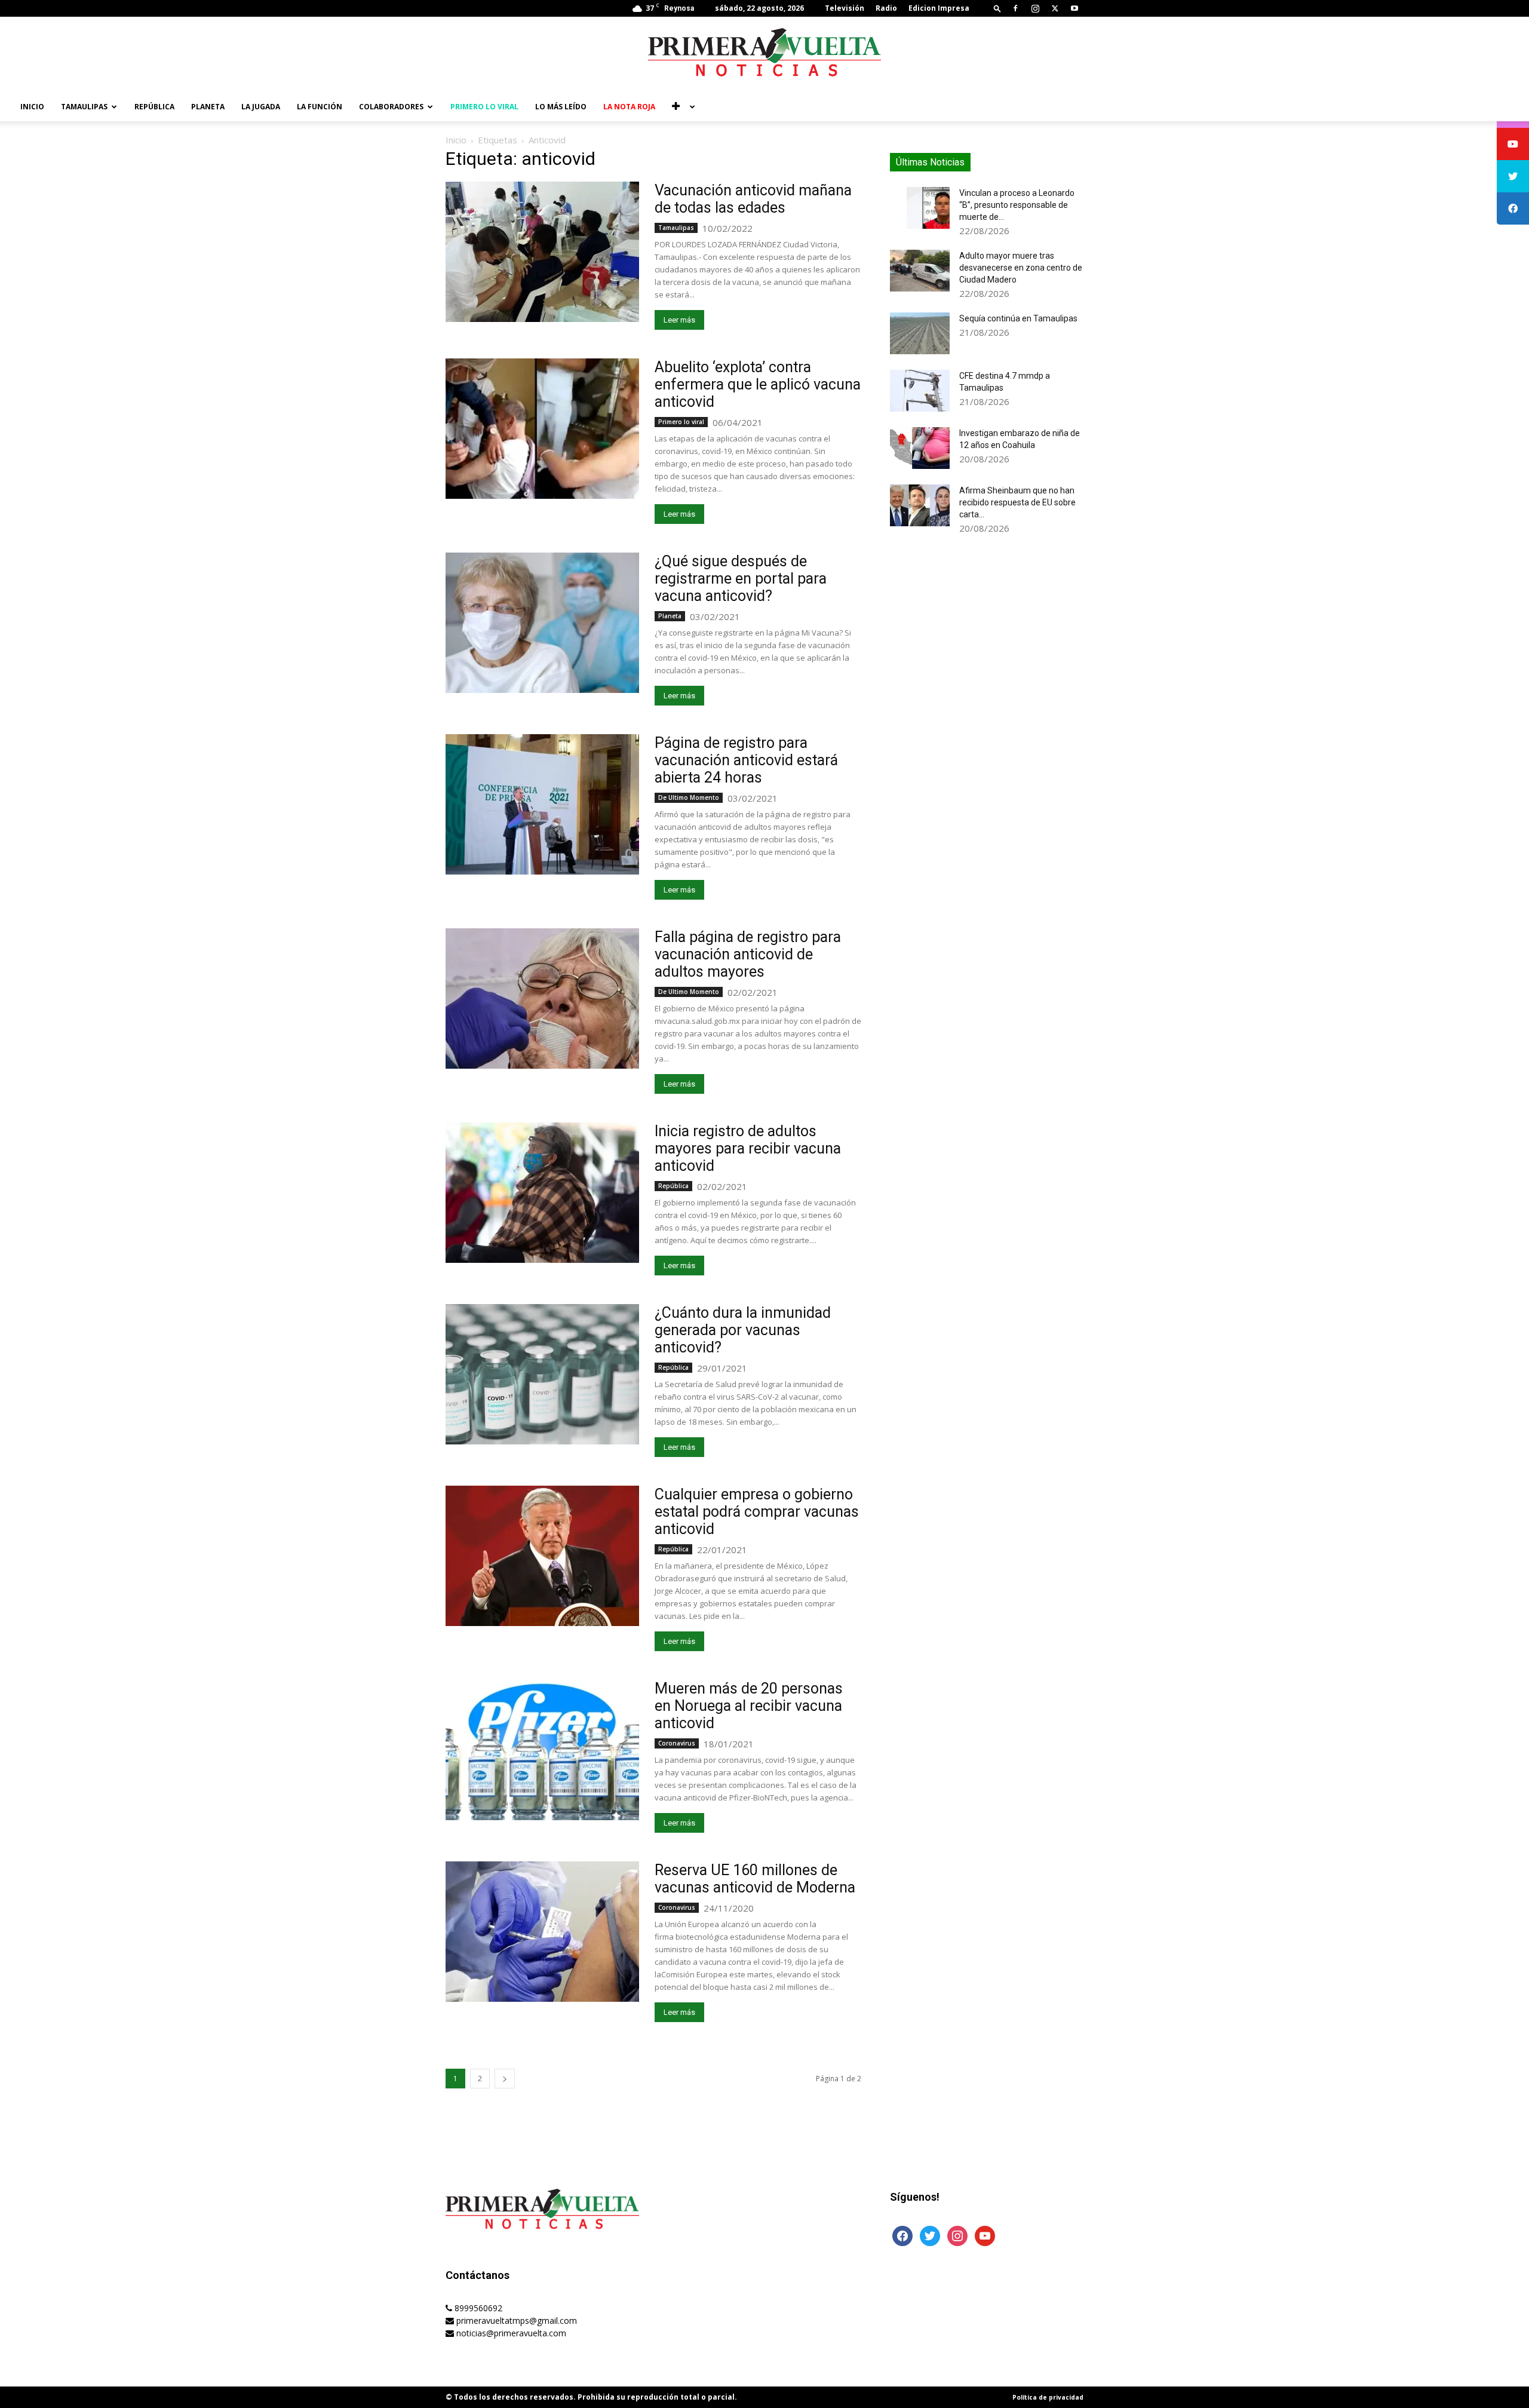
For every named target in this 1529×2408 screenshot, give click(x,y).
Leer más (679, 320)
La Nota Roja (629, 107)
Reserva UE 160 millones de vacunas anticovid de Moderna (755, 1879)
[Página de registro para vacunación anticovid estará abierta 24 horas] (542, 804)
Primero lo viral (484, 107)
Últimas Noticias (930, 162)
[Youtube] (1074, 8)
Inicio (32, 107)
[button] (997, 8)
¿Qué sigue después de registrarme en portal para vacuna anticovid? (741, 579)
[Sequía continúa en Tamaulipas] (920, 333)
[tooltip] (1513, 144)
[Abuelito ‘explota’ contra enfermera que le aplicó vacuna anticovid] (542, 429)
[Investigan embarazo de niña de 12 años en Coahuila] (920, 448)
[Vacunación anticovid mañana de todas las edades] (542, 252)
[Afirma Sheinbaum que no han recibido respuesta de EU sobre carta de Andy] (920, 505)
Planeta (208, 107)
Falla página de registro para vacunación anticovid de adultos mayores (748, 954)
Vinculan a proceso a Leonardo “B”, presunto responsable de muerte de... (1017, 205)
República (154, 107)
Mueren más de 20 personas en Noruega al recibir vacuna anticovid (749, 1706)
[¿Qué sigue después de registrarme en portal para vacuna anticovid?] (542, 623)
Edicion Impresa (939, 8)
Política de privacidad (1048, 2397)
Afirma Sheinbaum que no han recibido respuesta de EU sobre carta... (1017, 502)
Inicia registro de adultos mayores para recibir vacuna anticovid (748, 1148)
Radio (886, 8)
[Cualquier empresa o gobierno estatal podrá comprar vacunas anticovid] (542, 1556)
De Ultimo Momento (689, 797)
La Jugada (261, 107)
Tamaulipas (84, 107)
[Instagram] (1035, 8)
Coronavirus (677, 1743)
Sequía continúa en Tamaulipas (1018, 318)
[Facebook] (1015, 8)
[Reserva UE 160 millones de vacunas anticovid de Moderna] (542, 1932)
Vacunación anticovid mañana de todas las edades (753, 199)
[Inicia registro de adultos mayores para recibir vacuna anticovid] (542, 1193)
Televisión (845, 8)
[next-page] (505, 2079)
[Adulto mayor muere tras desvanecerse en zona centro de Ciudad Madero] (920, 271)
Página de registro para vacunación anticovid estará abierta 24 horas (746, 760)
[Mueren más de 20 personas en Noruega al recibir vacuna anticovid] (542, 1750)
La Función (320, 107)
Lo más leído (561, 107)
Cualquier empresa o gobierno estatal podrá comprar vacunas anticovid (757, 1512)
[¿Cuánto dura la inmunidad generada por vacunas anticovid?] (542, 1374)
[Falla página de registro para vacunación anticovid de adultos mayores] (542, 999)
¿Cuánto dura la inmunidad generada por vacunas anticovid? (743, 1330)
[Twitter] (1055, 8)
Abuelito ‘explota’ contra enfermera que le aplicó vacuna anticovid (758, 384)
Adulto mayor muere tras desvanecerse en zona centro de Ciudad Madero (1021, 268)
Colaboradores (391, 107)
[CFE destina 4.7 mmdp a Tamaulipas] (920, 391)
